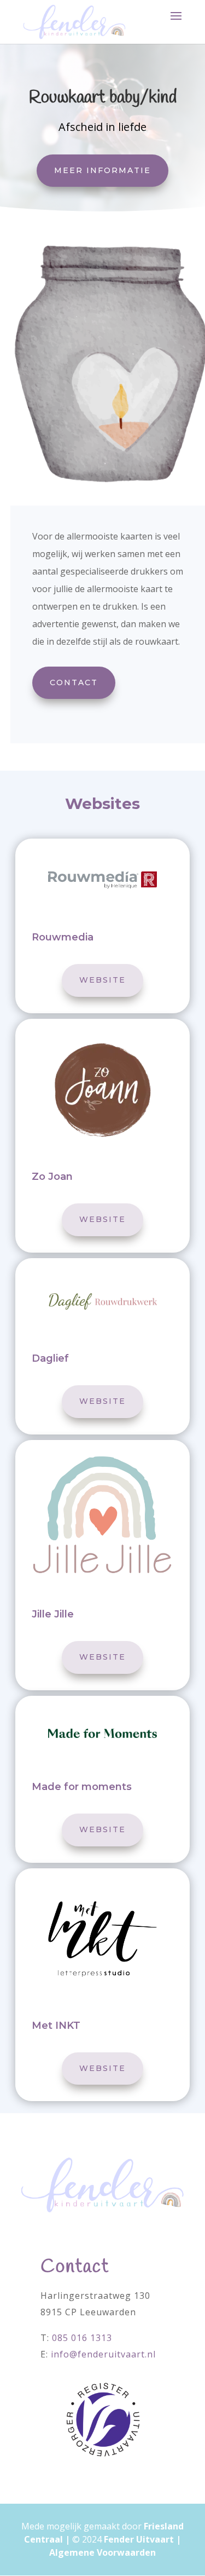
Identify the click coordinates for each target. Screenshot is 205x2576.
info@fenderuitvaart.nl (103, 2354)
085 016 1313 (82, 2338)
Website (102, 980)
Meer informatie (102, 170)
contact (74, 682)
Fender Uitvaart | (142, 2539)
